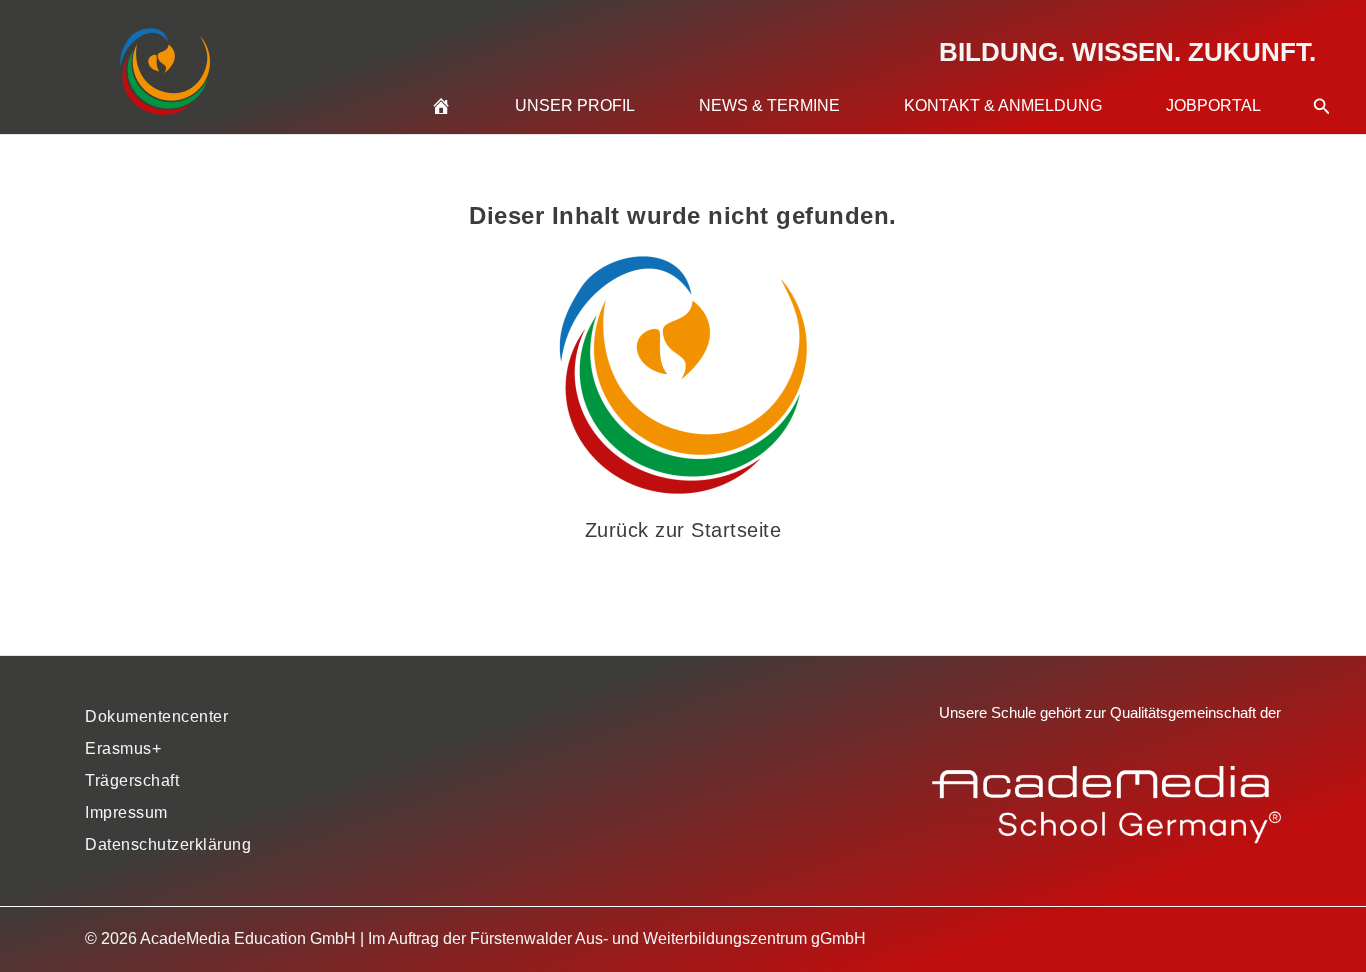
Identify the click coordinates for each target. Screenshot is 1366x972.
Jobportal (1213, 105)
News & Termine (769, 105)
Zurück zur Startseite (683, 530)
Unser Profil (575, 105)
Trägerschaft (132, 780)
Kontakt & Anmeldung (1003, 105)
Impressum (126, 812)
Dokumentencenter (156, 716)
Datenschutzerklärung (168, 844)
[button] (1322, 82)
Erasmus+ (123, 748)
